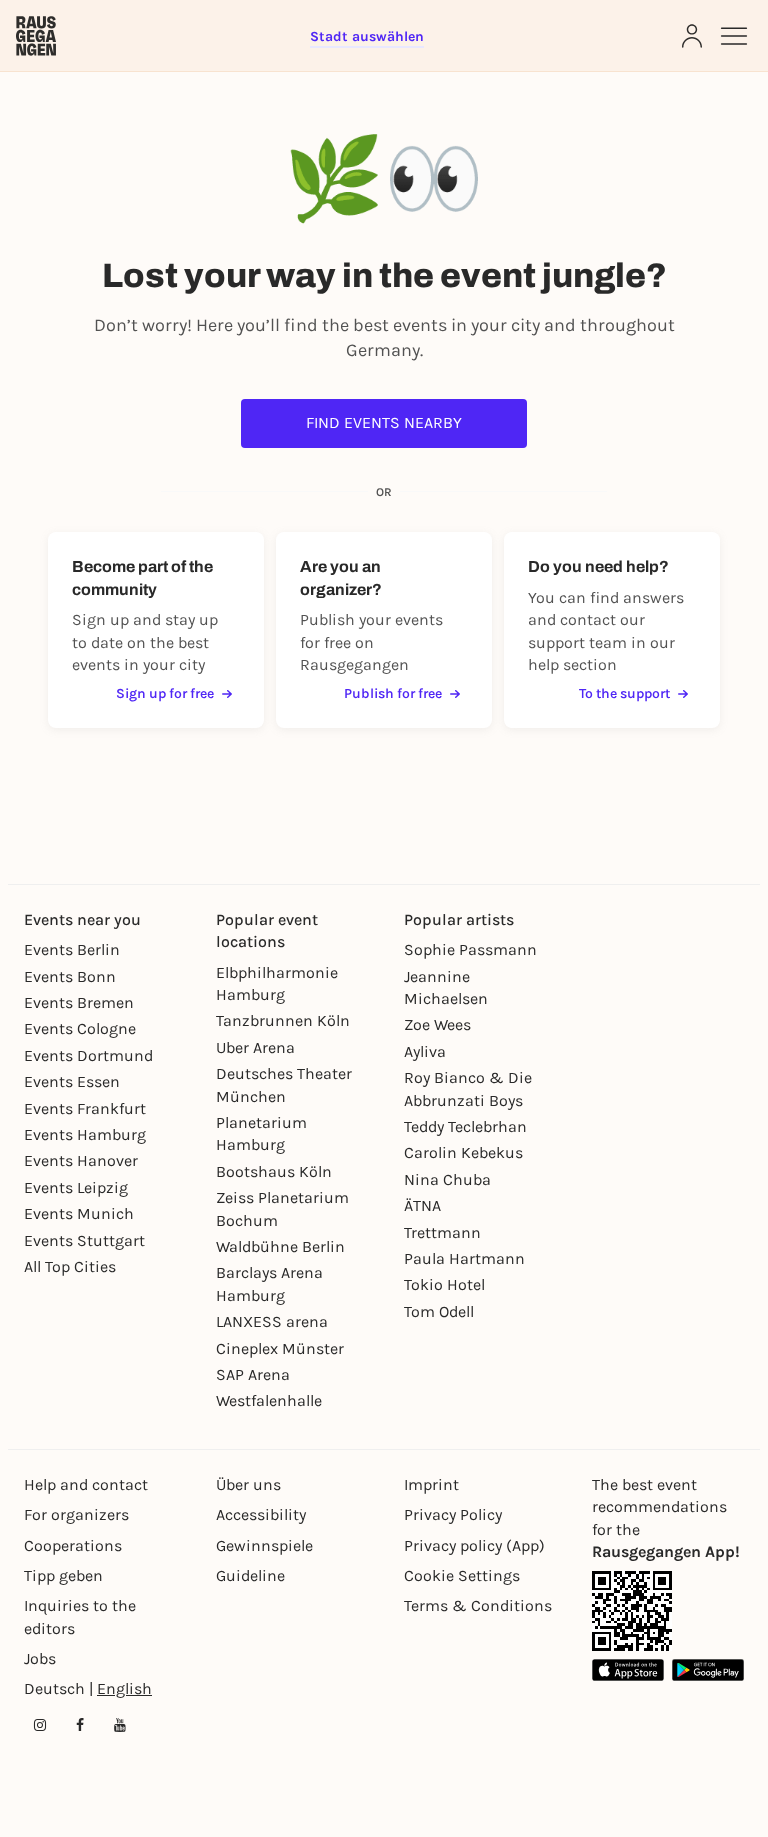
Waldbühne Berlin (280, 1246)
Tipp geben (63, 1575)
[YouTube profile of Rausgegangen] (120, 1725)
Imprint (431, 1484)
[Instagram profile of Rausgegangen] (40, 1725)
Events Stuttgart (84, 1240)
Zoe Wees (437, 1024)
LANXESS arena (272, 1321)
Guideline (250, 1575)
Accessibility (261, 1514)
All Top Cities (70, 1266)
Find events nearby (384, 422)
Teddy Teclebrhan (465, 1126)
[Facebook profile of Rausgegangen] (80, 1725)
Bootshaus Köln (274, 1171)
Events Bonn (70, 976)
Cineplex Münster (280, 1348)
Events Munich (79, 1213)
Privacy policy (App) (474, 1545)
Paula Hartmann (464, 1258)
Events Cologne (80, 1028)
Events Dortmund (88, 1055)
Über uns (248, 1484)
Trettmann (442, 1232)
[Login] (692, 36)
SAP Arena (253, 1374)
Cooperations (73, 1545)
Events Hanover (81, 1160)
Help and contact (86, 1484)
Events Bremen (79, 1002)
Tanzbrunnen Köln (283, 1020)
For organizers (76, 1514)
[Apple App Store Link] (628, 1669)
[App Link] (632, 1611)
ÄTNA (422, 1205)
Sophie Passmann (470, 949)
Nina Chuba (447, 1179)
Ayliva (425, 1051)
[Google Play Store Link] (708, 1669)
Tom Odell (439, 1311)
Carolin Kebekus (463, 1152)
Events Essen (72, 1081)
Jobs (40, 1658)
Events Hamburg (85, 1134)
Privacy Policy (453, 1514)
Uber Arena (255, 1047)
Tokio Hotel (444, 1284)
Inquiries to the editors (80, 1616)
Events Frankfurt (85, 1108)
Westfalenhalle (269, 1400)
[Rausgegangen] (36, 36)
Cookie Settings (462, 1575)
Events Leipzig (76, 1187)
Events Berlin (72, 949)
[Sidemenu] (734, 36)
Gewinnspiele (264, 1545)
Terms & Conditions (478, 1605)
